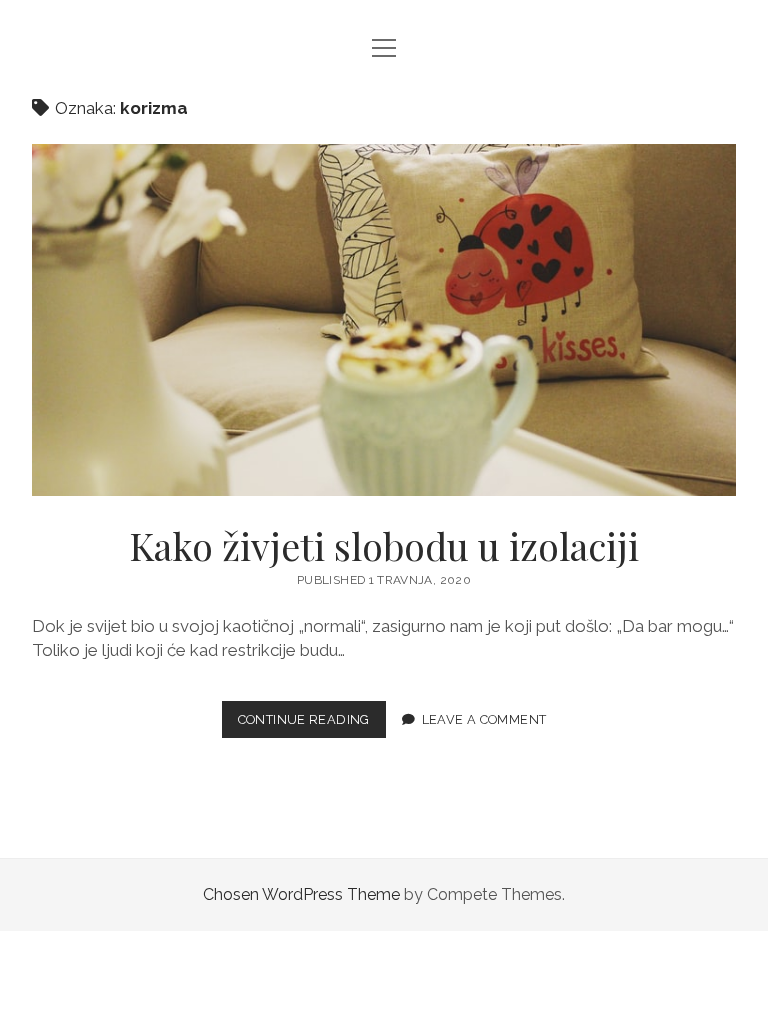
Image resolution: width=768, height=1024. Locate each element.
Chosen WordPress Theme (301, 894)
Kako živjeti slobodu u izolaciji (384, 320)
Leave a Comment (484, 719)
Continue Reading (312, 724)
